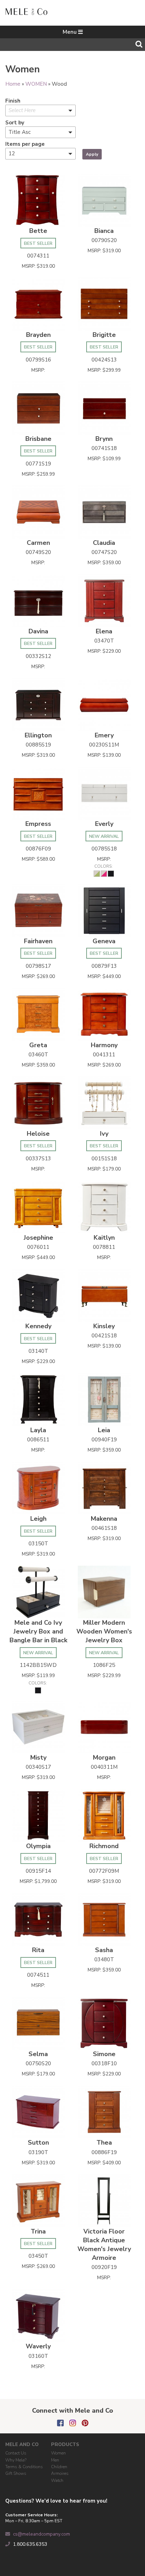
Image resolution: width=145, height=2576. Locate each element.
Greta (38, 1045)
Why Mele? (16, 2460)
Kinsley (104, 1326)
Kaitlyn (104, 1238)
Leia (104, 1430)
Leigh (38, 1519)
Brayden (38, 335)
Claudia (104, 543)
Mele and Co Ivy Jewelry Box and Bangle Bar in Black (38, 1631)
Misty (38, 1757)
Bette (38, 231)
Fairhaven (38, 941)
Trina (38, 2231)
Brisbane (38, 439)
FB (60, 2423)
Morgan (104, 1757)
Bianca (104, 231)
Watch (57, 2480)
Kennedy (38, 1326)
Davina (38, 631)
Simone (104, 2054)
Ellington (38, 735)
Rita (38, 1950)
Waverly (38, 2346)
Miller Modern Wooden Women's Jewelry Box (104, 1631)
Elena (104, 631)
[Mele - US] (26, 11)
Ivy (104, 1134)
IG (73, 2423)
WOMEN (36, 84)
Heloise (38, 1134)
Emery (104, 735)
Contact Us (16, 2453)
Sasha (104, 1950)
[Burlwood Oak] (40, 122)
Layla (38, 1430)
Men (55, 2460)
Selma (38, 2054)
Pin (85, 2423)
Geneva (104, 941)
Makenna (104, 1519)
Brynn (104, 439)
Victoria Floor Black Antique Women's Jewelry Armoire (104, 2245)
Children (59, 2467)
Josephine (38, 1238)
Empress (38, 824)
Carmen (38, 543)
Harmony (104, 1045)
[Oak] (40, 164)
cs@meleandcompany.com (42, 2534)
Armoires (60, 2473)
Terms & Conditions (24, 2467)
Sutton (38, 2143)
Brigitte (104, 335)
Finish (13, 101)
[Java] (40, 143)
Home (13, 84)
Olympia (38, 1846)
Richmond (104, 1846)
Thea (104, 2143)
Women (58, 2453)
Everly (104, 824)
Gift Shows (16, 2473)
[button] (40, 110)
